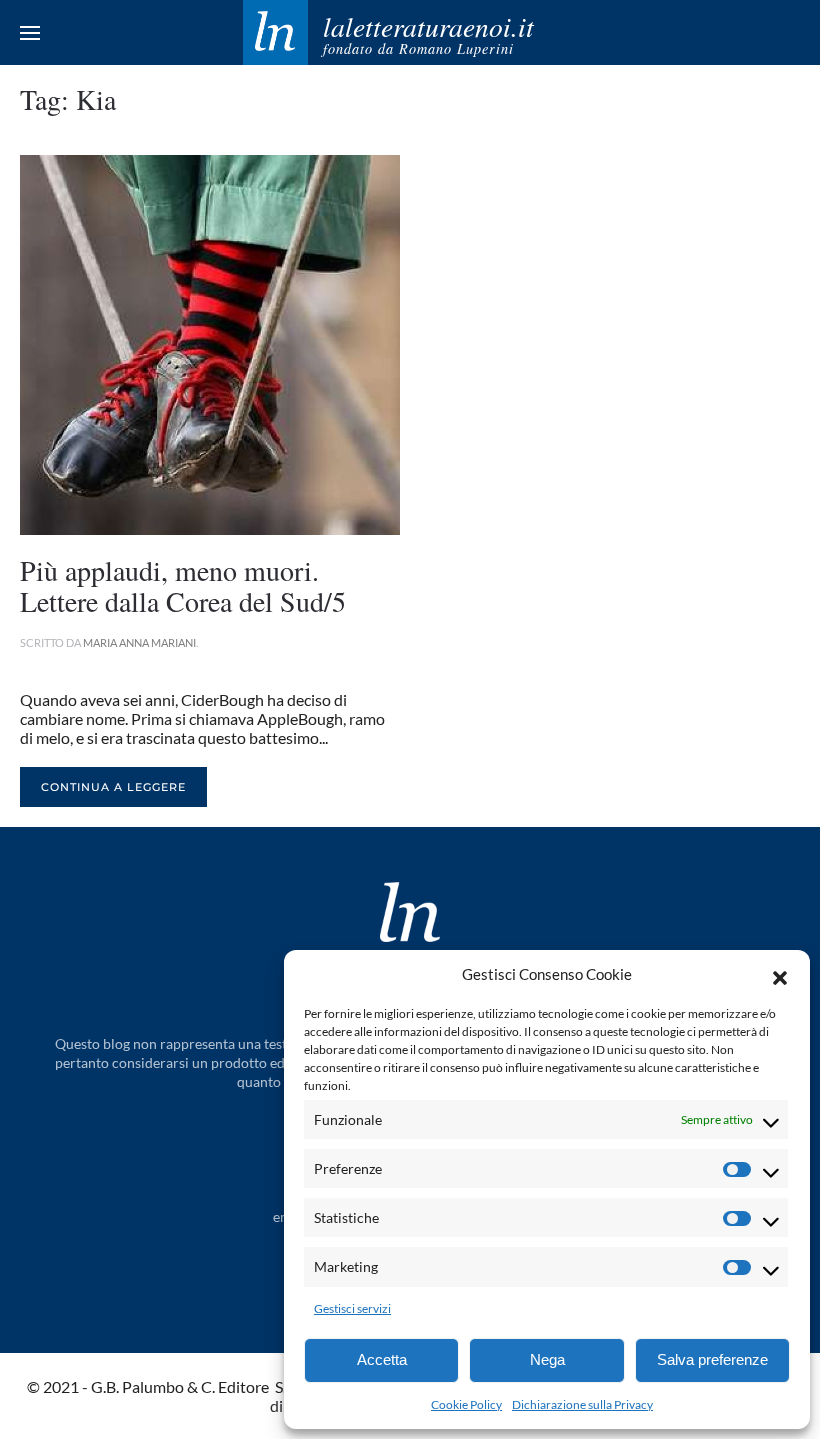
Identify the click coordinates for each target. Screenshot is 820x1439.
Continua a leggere (113, 787)
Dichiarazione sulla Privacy (582, 1404)
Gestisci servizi (352, 1308)
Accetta (382, 1359)
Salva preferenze (712, 1359)
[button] (780, 975)
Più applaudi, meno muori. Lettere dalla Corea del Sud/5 (183, 585)
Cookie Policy (466, 1404)
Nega (547, 1359)
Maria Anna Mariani (139, 642)
